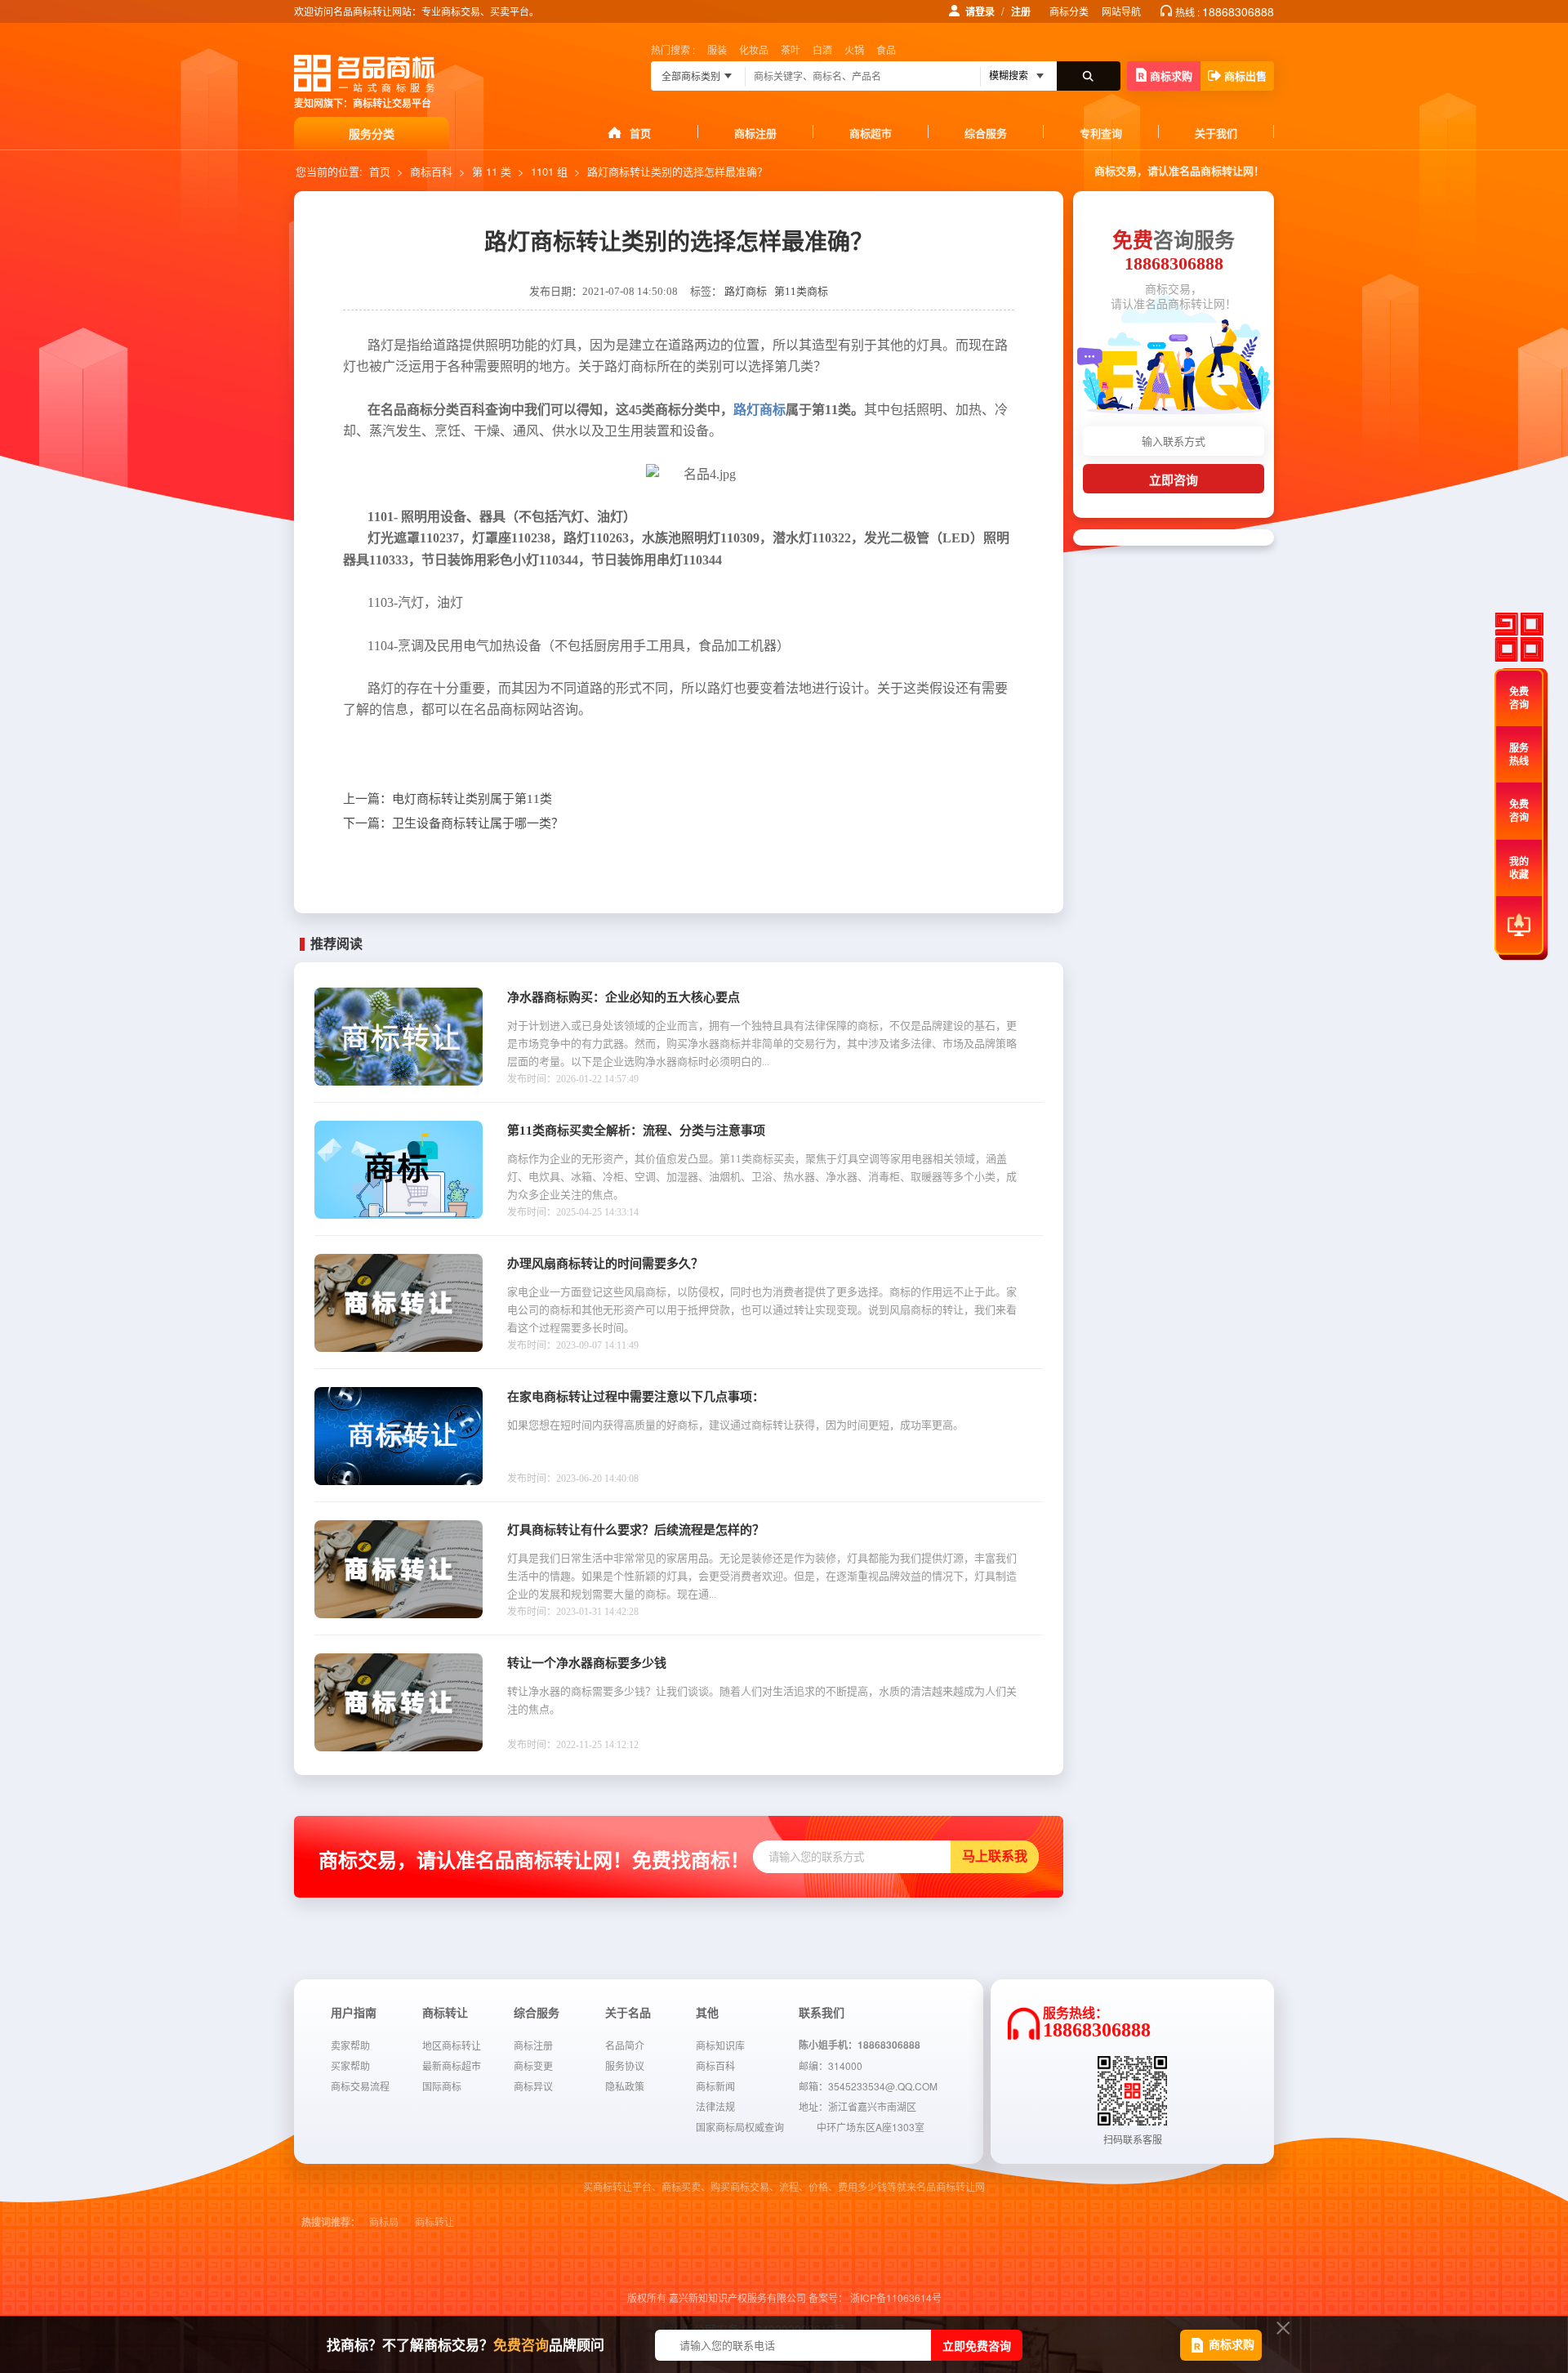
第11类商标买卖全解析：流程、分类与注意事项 (636, 1131)
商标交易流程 (360, 2086)
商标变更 (533, 2065)
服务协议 (625, 2065)
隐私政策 (625, 2086)
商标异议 (533, 2086)
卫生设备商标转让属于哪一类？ (453, 823)
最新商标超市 (452, 2065)
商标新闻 (715, 2086)
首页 (640, 133)
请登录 (980, 11)
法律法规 (715, 2106)
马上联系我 (995, 1856)
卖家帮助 (350, 2045)
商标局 (384, 2223)
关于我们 (1216, 133)
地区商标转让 (452, 2045)
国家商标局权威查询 (740, 2127)
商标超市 (871, 133)
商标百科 (431, 171)
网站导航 (1121, 11)
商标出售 (1245, 76)
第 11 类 (492, 171)
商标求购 (1171, 76)
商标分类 (1069, 11)
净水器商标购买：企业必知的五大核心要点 (624, 997)
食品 (886, 49)
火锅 (854, 49)
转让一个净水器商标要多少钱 (587, 1663)
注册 (1021, 11)
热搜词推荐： (331, 2223)
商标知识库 (720, 2045)
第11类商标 (801, 291)
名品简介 (625, 2045)
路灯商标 (746, 291)
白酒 (822, 49)
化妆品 (754, 49)
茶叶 (791, 49)
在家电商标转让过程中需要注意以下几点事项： (636, 1397)
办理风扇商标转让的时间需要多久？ (605, 1264)
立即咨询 (1174, 480)
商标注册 (755, 133)
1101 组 (549, 171)
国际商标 (442, 2086)
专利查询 (1101, 133)
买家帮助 (350, 2065)
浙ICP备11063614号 (896, 2297)
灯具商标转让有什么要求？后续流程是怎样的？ (636, 1530)
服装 (717, 49)
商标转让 (434, 2223)
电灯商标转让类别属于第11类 (448, 799)
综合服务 (986, 133)
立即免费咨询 (977, 2345)
